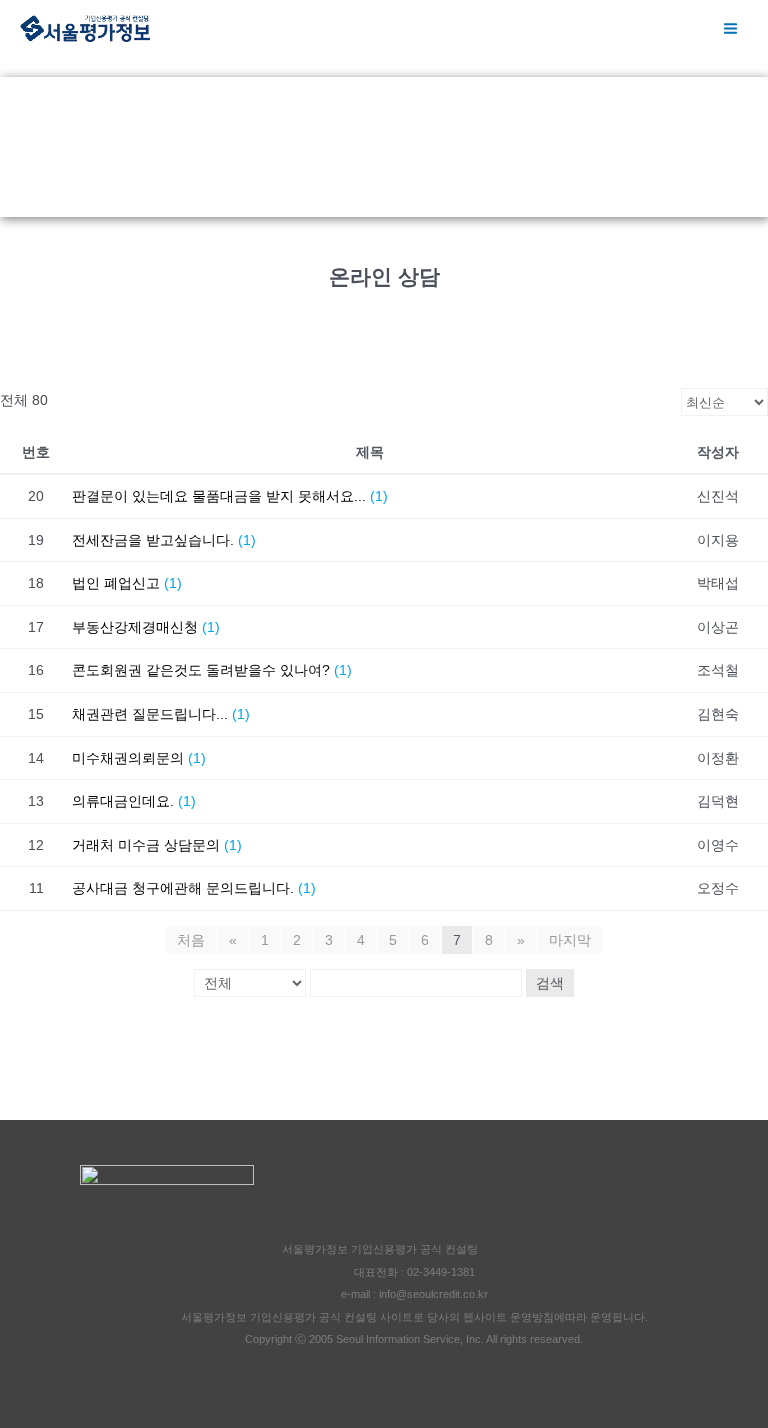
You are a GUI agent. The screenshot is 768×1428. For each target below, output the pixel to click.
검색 (550, 983)
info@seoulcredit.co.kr (433, 1294)
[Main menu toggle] (731, 29)
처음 (191, 940)
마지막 (570, 940)
